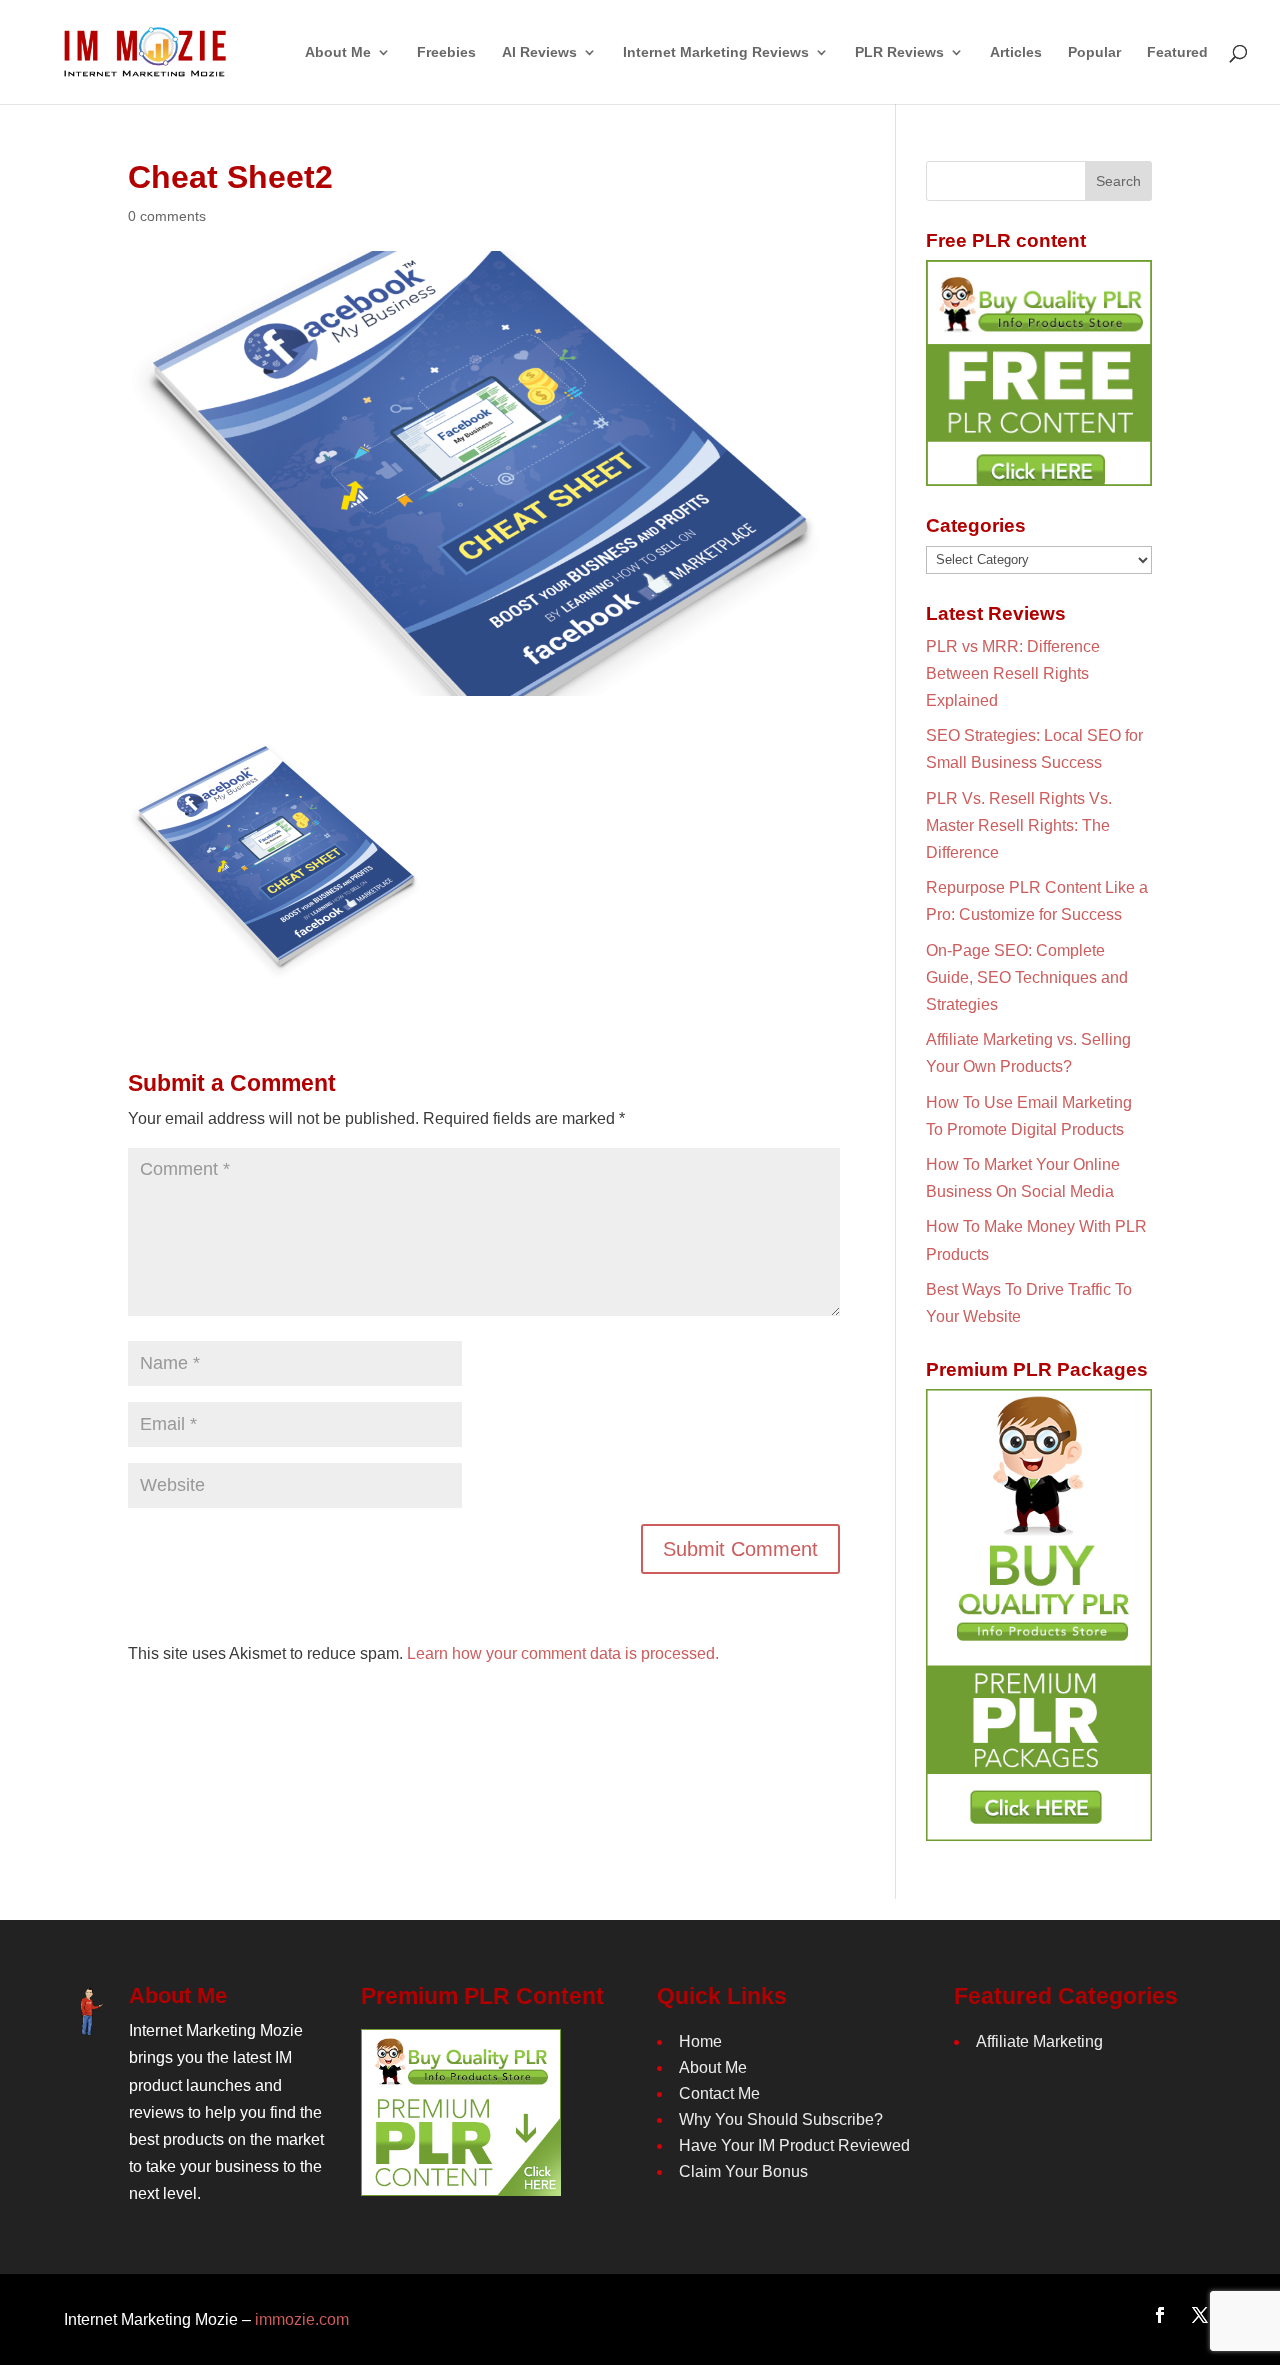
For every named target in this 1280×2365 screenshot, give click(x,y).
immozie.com (302, 2319)
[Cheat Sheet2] (278, 966)
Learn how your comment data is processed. (563, 1653)
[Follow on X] (1200, 2315)
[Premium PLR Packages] (1039, 1615)
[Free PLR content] (1039, 373)
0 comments (167, 216)
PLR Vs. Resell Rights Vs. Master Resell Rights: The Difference (1019, 825)
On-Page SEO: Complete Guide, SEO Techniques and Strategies (1027, 977)
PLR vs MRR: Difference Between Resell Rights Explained (1013, 673)
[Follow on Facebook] (1160, 2315)
